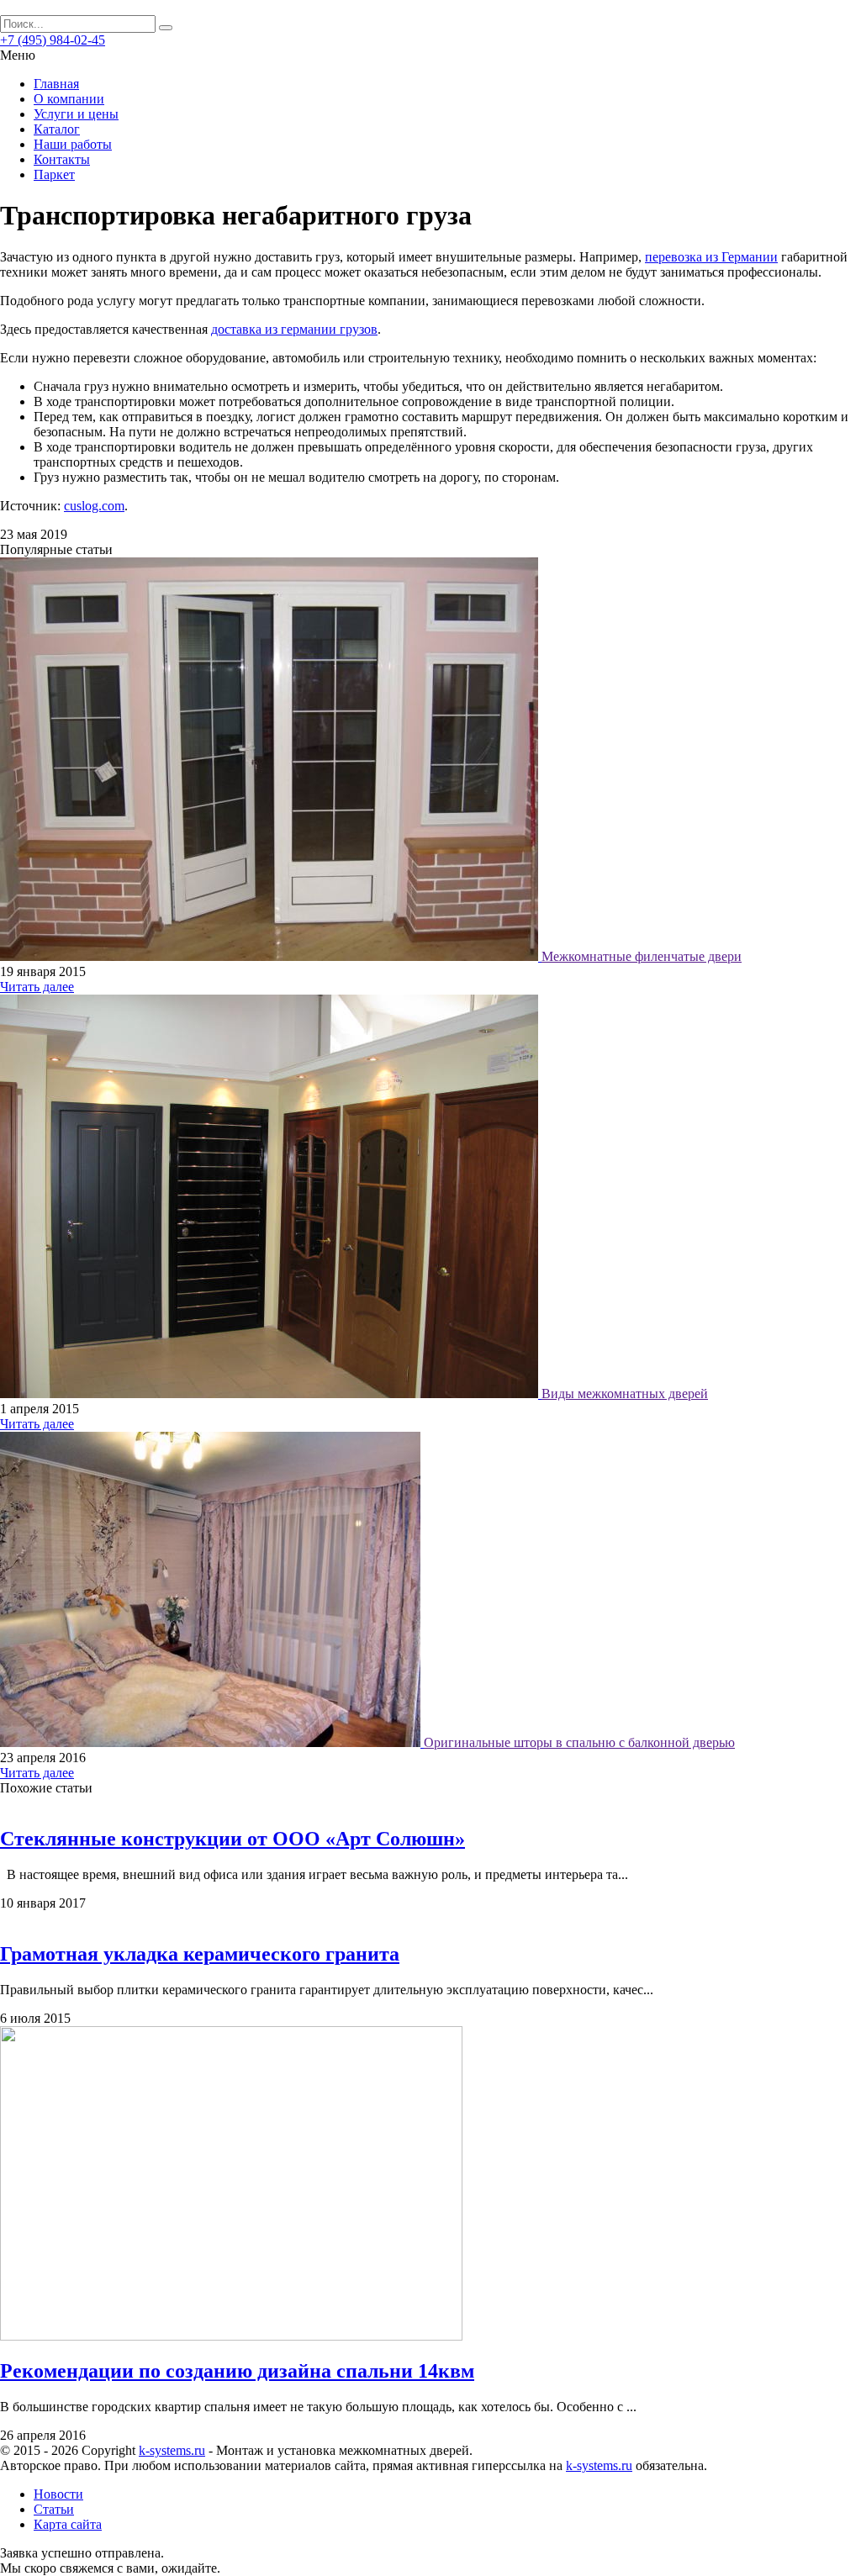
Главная (56, 84)
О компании (69, 99)
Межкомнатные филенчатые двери (642, 956)
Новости (58, 2494)
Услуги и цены (76, 114)
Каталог (57, 129)
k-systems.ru (172, 2450)
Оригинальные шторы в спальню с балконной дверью (579, 1742)
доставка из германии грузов (294, 329)
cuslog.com (94, 506)
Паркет (54, 174)
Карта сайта (68, 2524)
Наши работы (73, 144)
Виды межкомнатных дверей (625, 1394)
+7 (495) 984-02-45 (53, 40)
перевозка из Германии (711, 257)
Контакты (62, 159)
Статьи (54, 2509)
